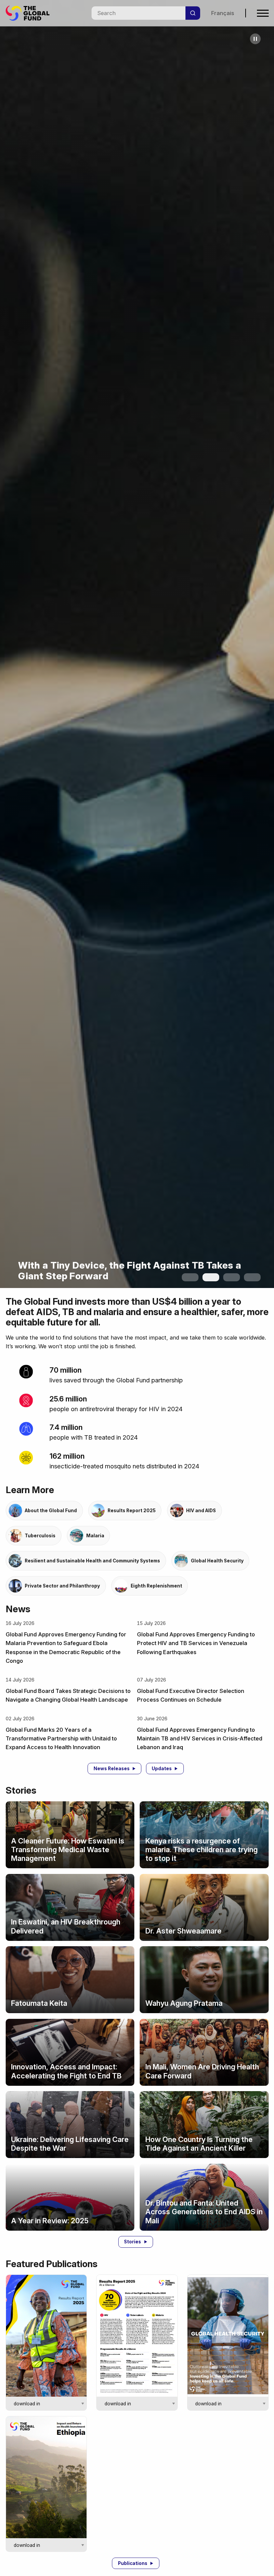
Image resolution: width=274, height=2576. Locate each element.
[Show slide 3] (232, 1277)
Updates (162, 1769)
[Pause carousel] (255, 39)
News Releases (112, 1769)
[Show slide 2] (211, 1277)
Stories (132, 2242)
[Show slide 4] (252, 1277)
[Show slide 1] (190, 1277)
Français (223, 13)
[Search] (193, 13)
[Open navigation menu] (263, 13)
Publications (133, 2563)
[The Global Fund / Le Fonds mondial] (31, 13)
